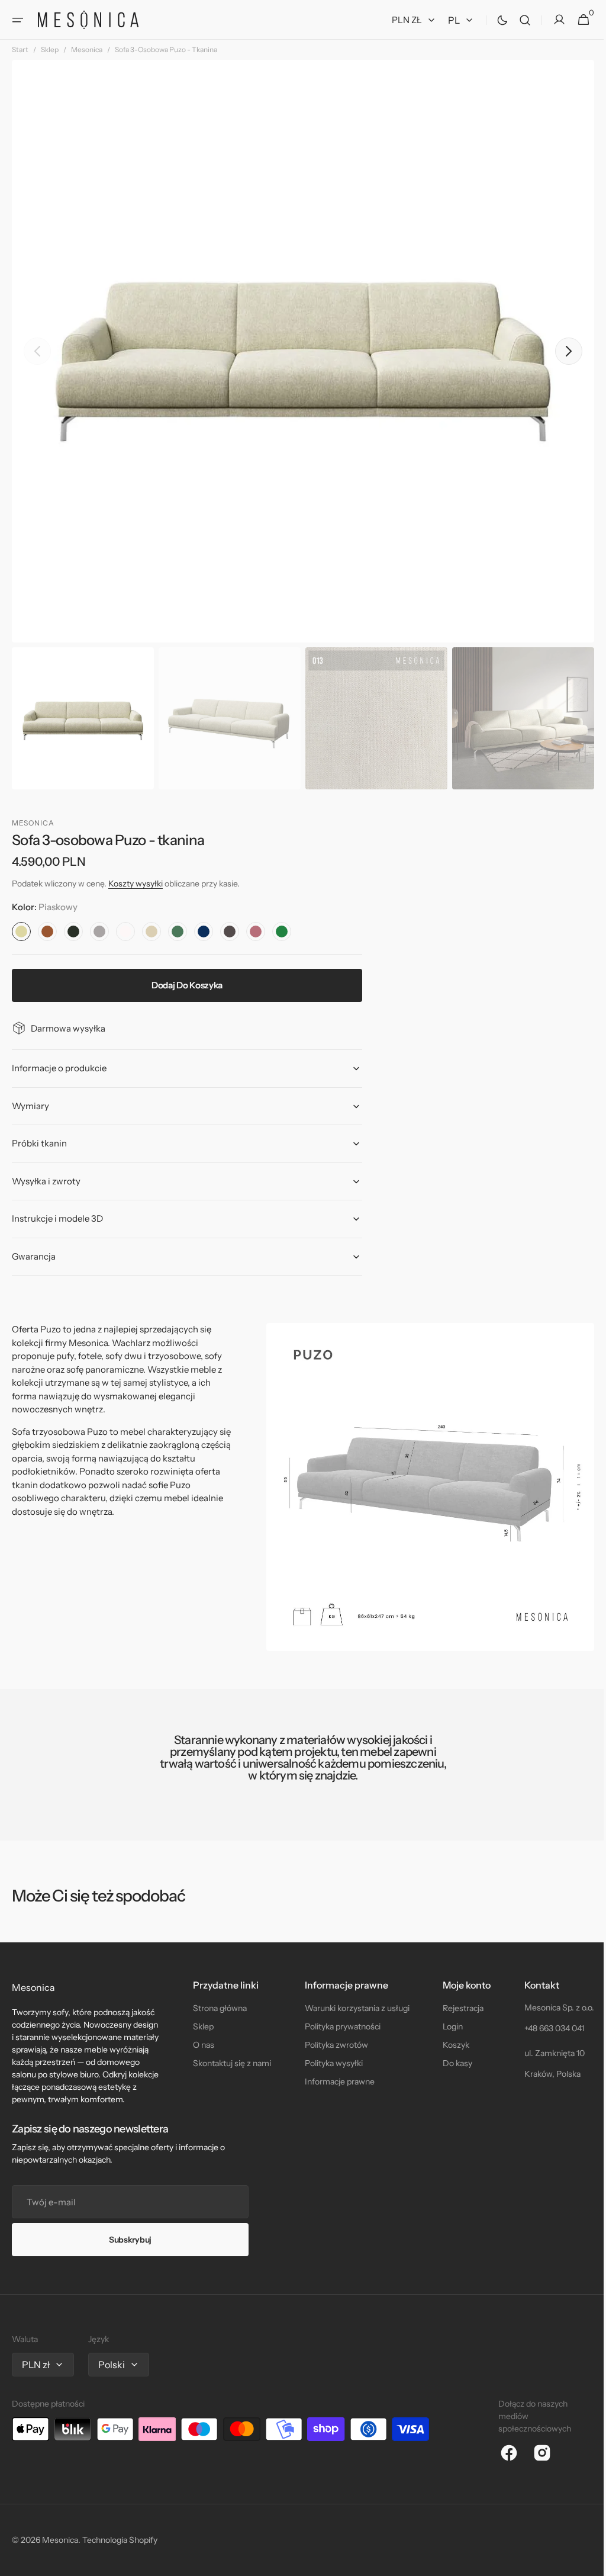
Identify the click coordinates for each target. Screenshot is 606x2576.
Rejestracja (457, 2008)
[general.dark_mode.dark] (494, 20)
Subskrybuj (130, 2240)
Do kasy (451, 2063)
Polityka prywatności (338, 2026)
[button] (18, 20)
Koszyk (449, 2045)
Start (20, 49)
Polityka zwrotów (332, 2045)
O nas (201, 2045)
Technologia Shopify (120, 2540)
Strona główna (217, 2008)
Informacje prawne (335, 2082)
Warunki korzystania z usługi (352, 2008)
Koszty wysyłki (136, 884)
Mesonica (87, 49)
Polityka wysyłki (329, 2063)
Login (446, 2026)
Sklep (50, 49)
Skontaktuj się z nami (230, 2063)
